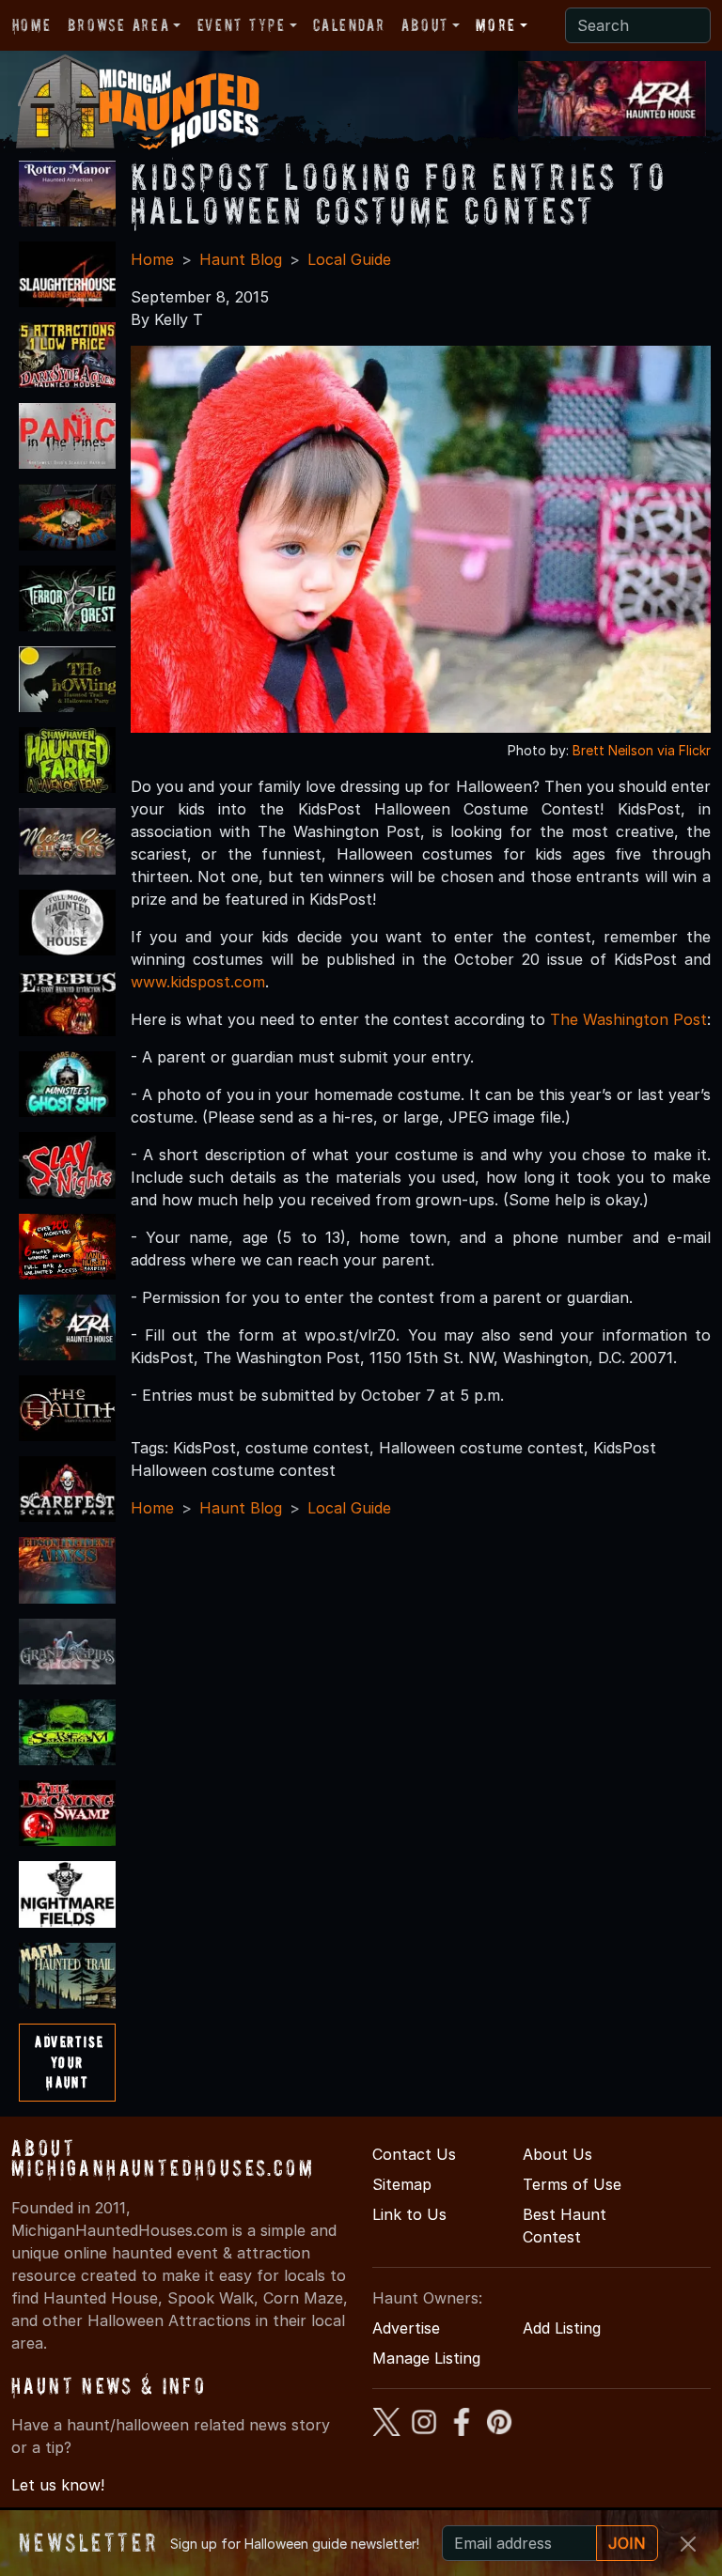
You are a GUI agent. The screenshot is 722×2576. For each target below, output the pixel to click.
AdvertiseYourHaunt (69, 2062)
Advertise (406, 2328)
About (425, 25)
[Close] (688, 2544)
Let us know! (58, 2485)
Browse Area (118, 25)
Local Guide (349, 259)
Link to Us (409, 2214)
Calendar (349, 25)
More (495, 25)
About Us (557, 2154)
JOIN (627, 2543)
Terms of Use (572, 2184)
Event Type (242, 25)
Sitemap (402, 2184)
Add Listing (562, 2328)
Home (31, 25)
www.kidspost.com (198, 982)
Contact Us (414, 2154)
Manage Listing (426, 2358)
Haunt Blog (241, 259)
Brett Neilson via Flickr (642, 750)
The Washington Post (628, 1019)
